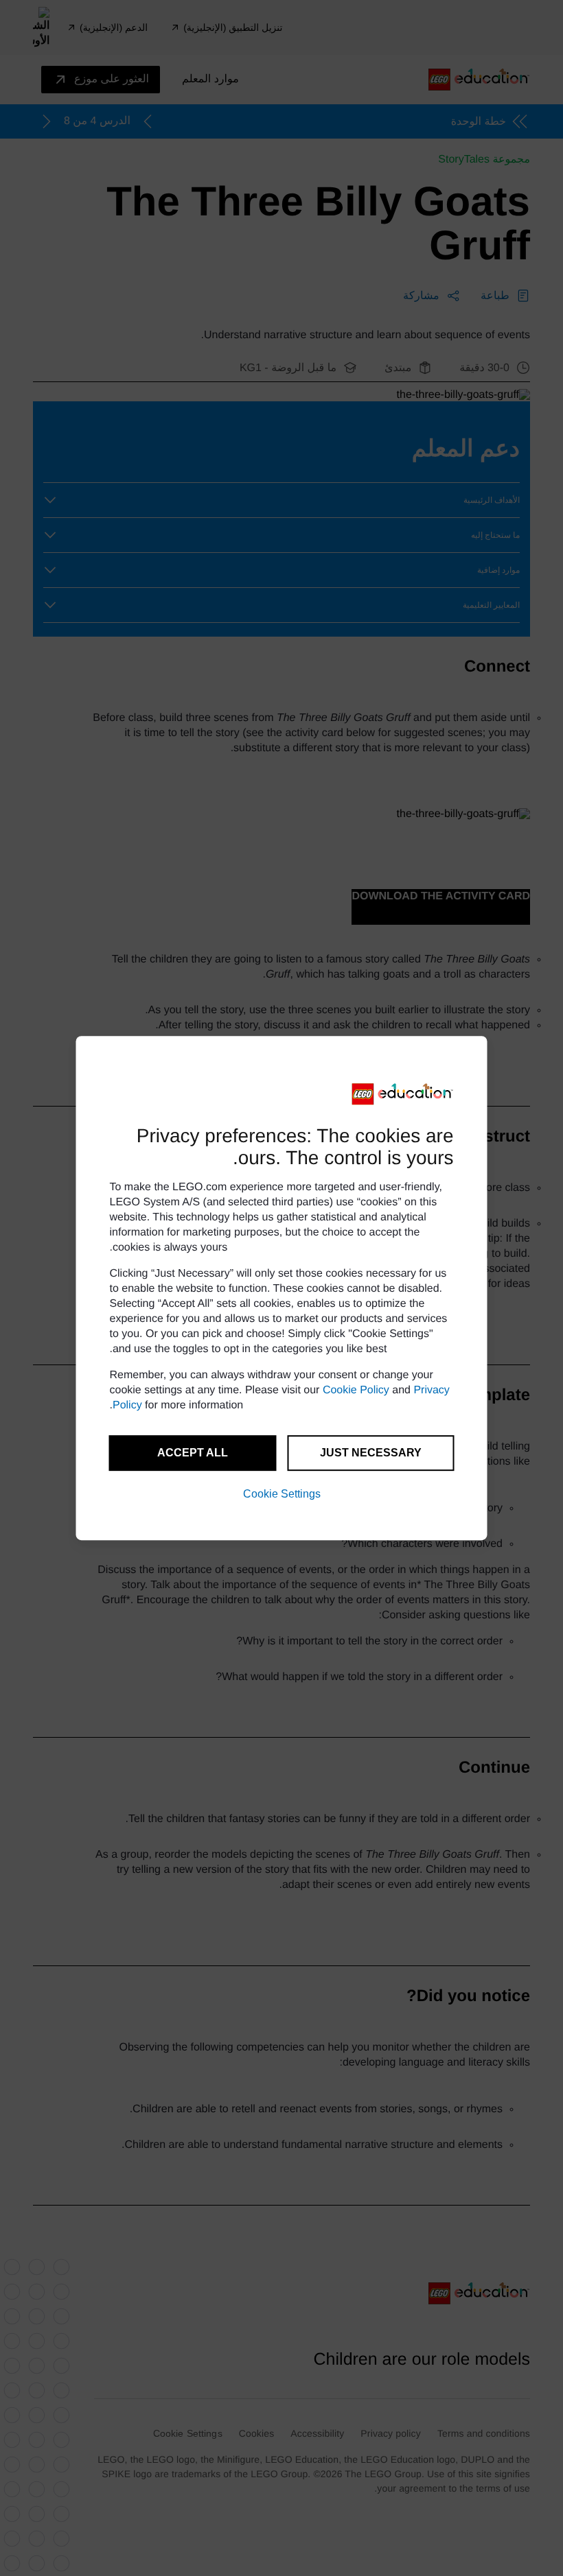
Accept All (193, 1453)
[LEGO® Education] (403, 1094)
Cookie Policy (356, 1390)
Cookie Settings (282, 1494)
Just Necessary (371, 1453)
